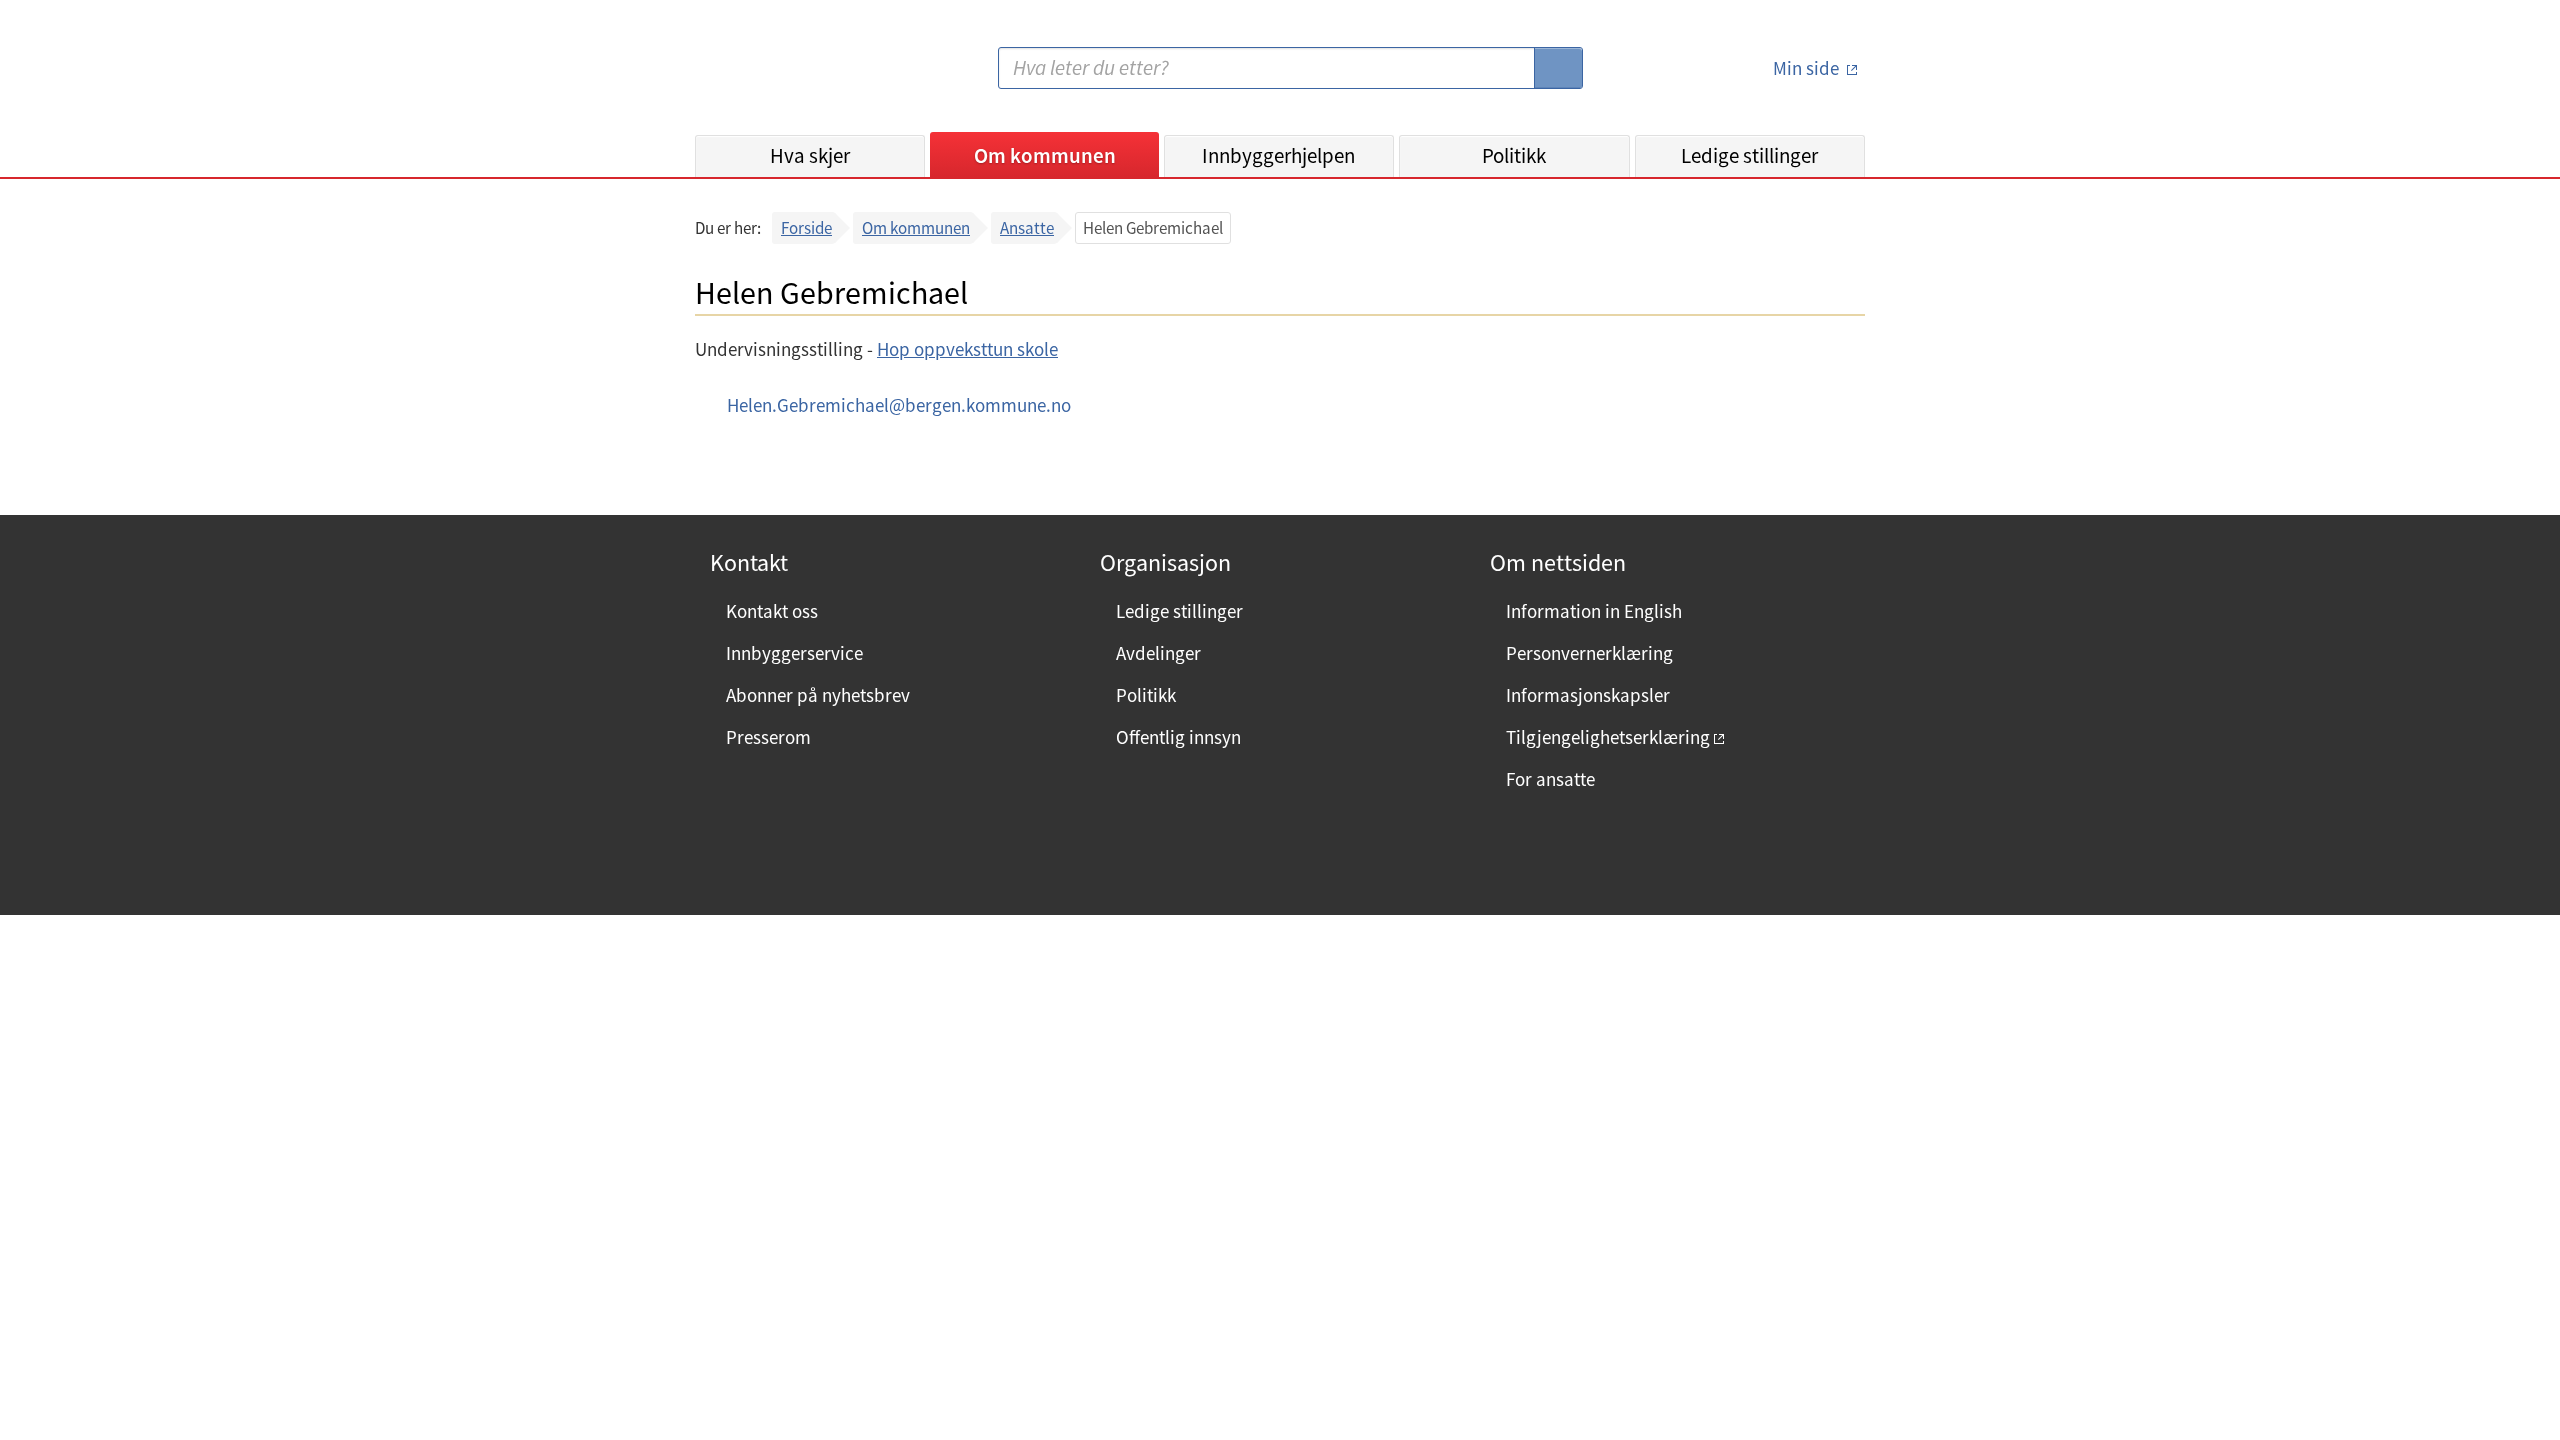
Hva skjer (810, 155)
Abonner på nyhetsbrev (818, 695)
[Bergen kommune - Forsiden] (777, 75)
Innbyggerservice (794, 653)
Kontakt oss (772, 611)
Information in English (1594, 611)
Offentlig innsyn (1178, 737)
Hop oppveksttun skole (967, 349)
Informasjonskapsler (1588, 695)
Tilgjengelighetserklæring (1608, 737)
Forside (806, 228)
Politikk (1514, 155)
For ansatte (1550, 779)
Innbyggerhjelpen (1278, 155)
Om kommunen (1045, 155)
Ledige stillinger (1749, 155)
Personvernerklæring (1589, 653)
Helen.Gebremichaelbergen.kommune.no (899, 405)
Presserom (768, 737)
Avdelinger (1158, 653)
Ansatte (1027, 228)
